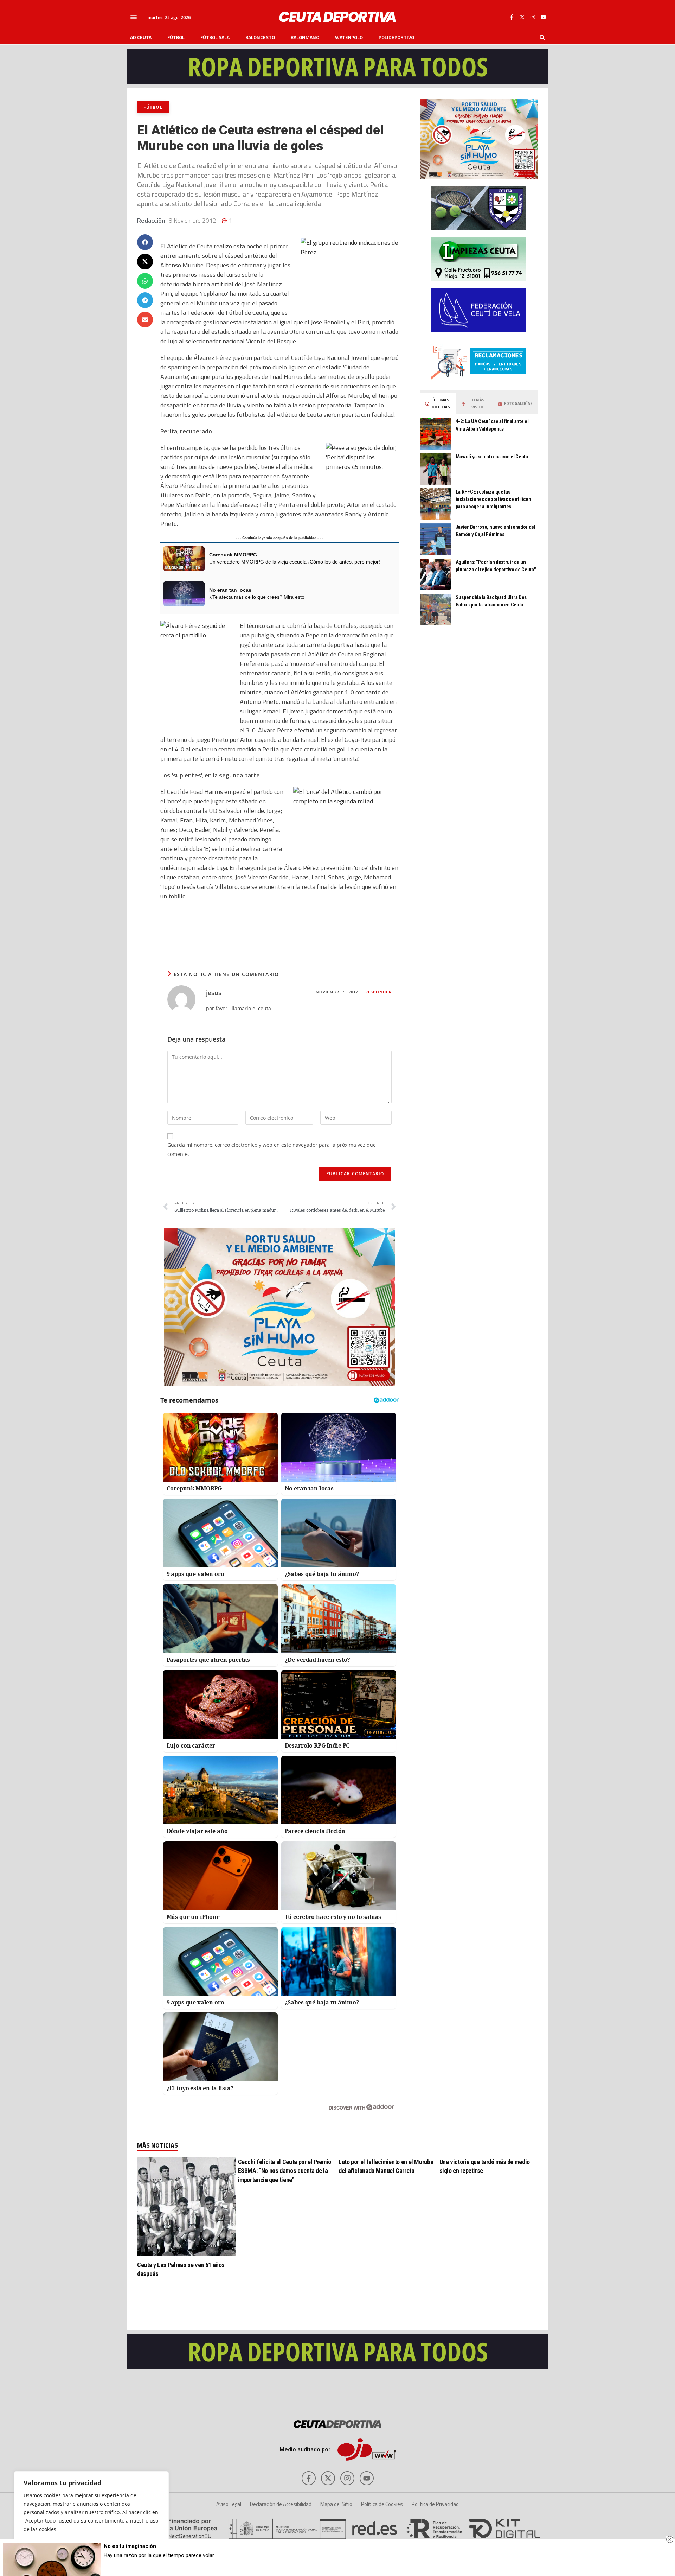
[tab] (438, 404)
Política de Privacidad (435, 2504)
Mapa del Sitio (336, 2504)
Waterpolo (349, 37)
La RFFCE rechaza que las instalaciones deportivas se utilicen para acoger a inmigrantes (493, 499)
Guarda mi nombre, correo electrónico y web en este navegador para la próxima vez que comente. (272, 1149)
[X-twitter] (522, 17)
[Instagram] (533, 17)
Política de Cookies (382, 2504)
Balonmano (305, 37)
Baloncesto (260, 37)
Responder (378, 992)
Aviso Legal (229, 2504)
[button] (134, 17)
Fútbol (176, 37)
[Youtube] (543, 17)
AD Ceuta (141, 37)
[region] (91, 2517)
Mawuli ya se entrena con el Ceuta (492, 457)
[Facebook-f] (512, 17)
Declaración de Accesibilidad (281, 2504)
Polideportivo (396, 37)
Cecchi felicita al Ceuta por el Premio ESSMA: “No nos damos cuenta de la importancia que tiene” (285, 2171)
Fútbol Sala (215, 37)
